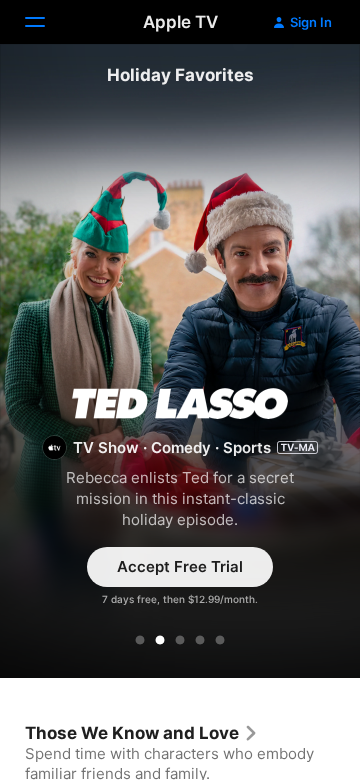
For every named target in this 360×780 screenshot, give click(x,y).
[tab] (140, 640)
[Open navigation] (47, 22)
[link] (142, 733)
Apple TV (180, 22)
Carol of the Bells (180, 364)
